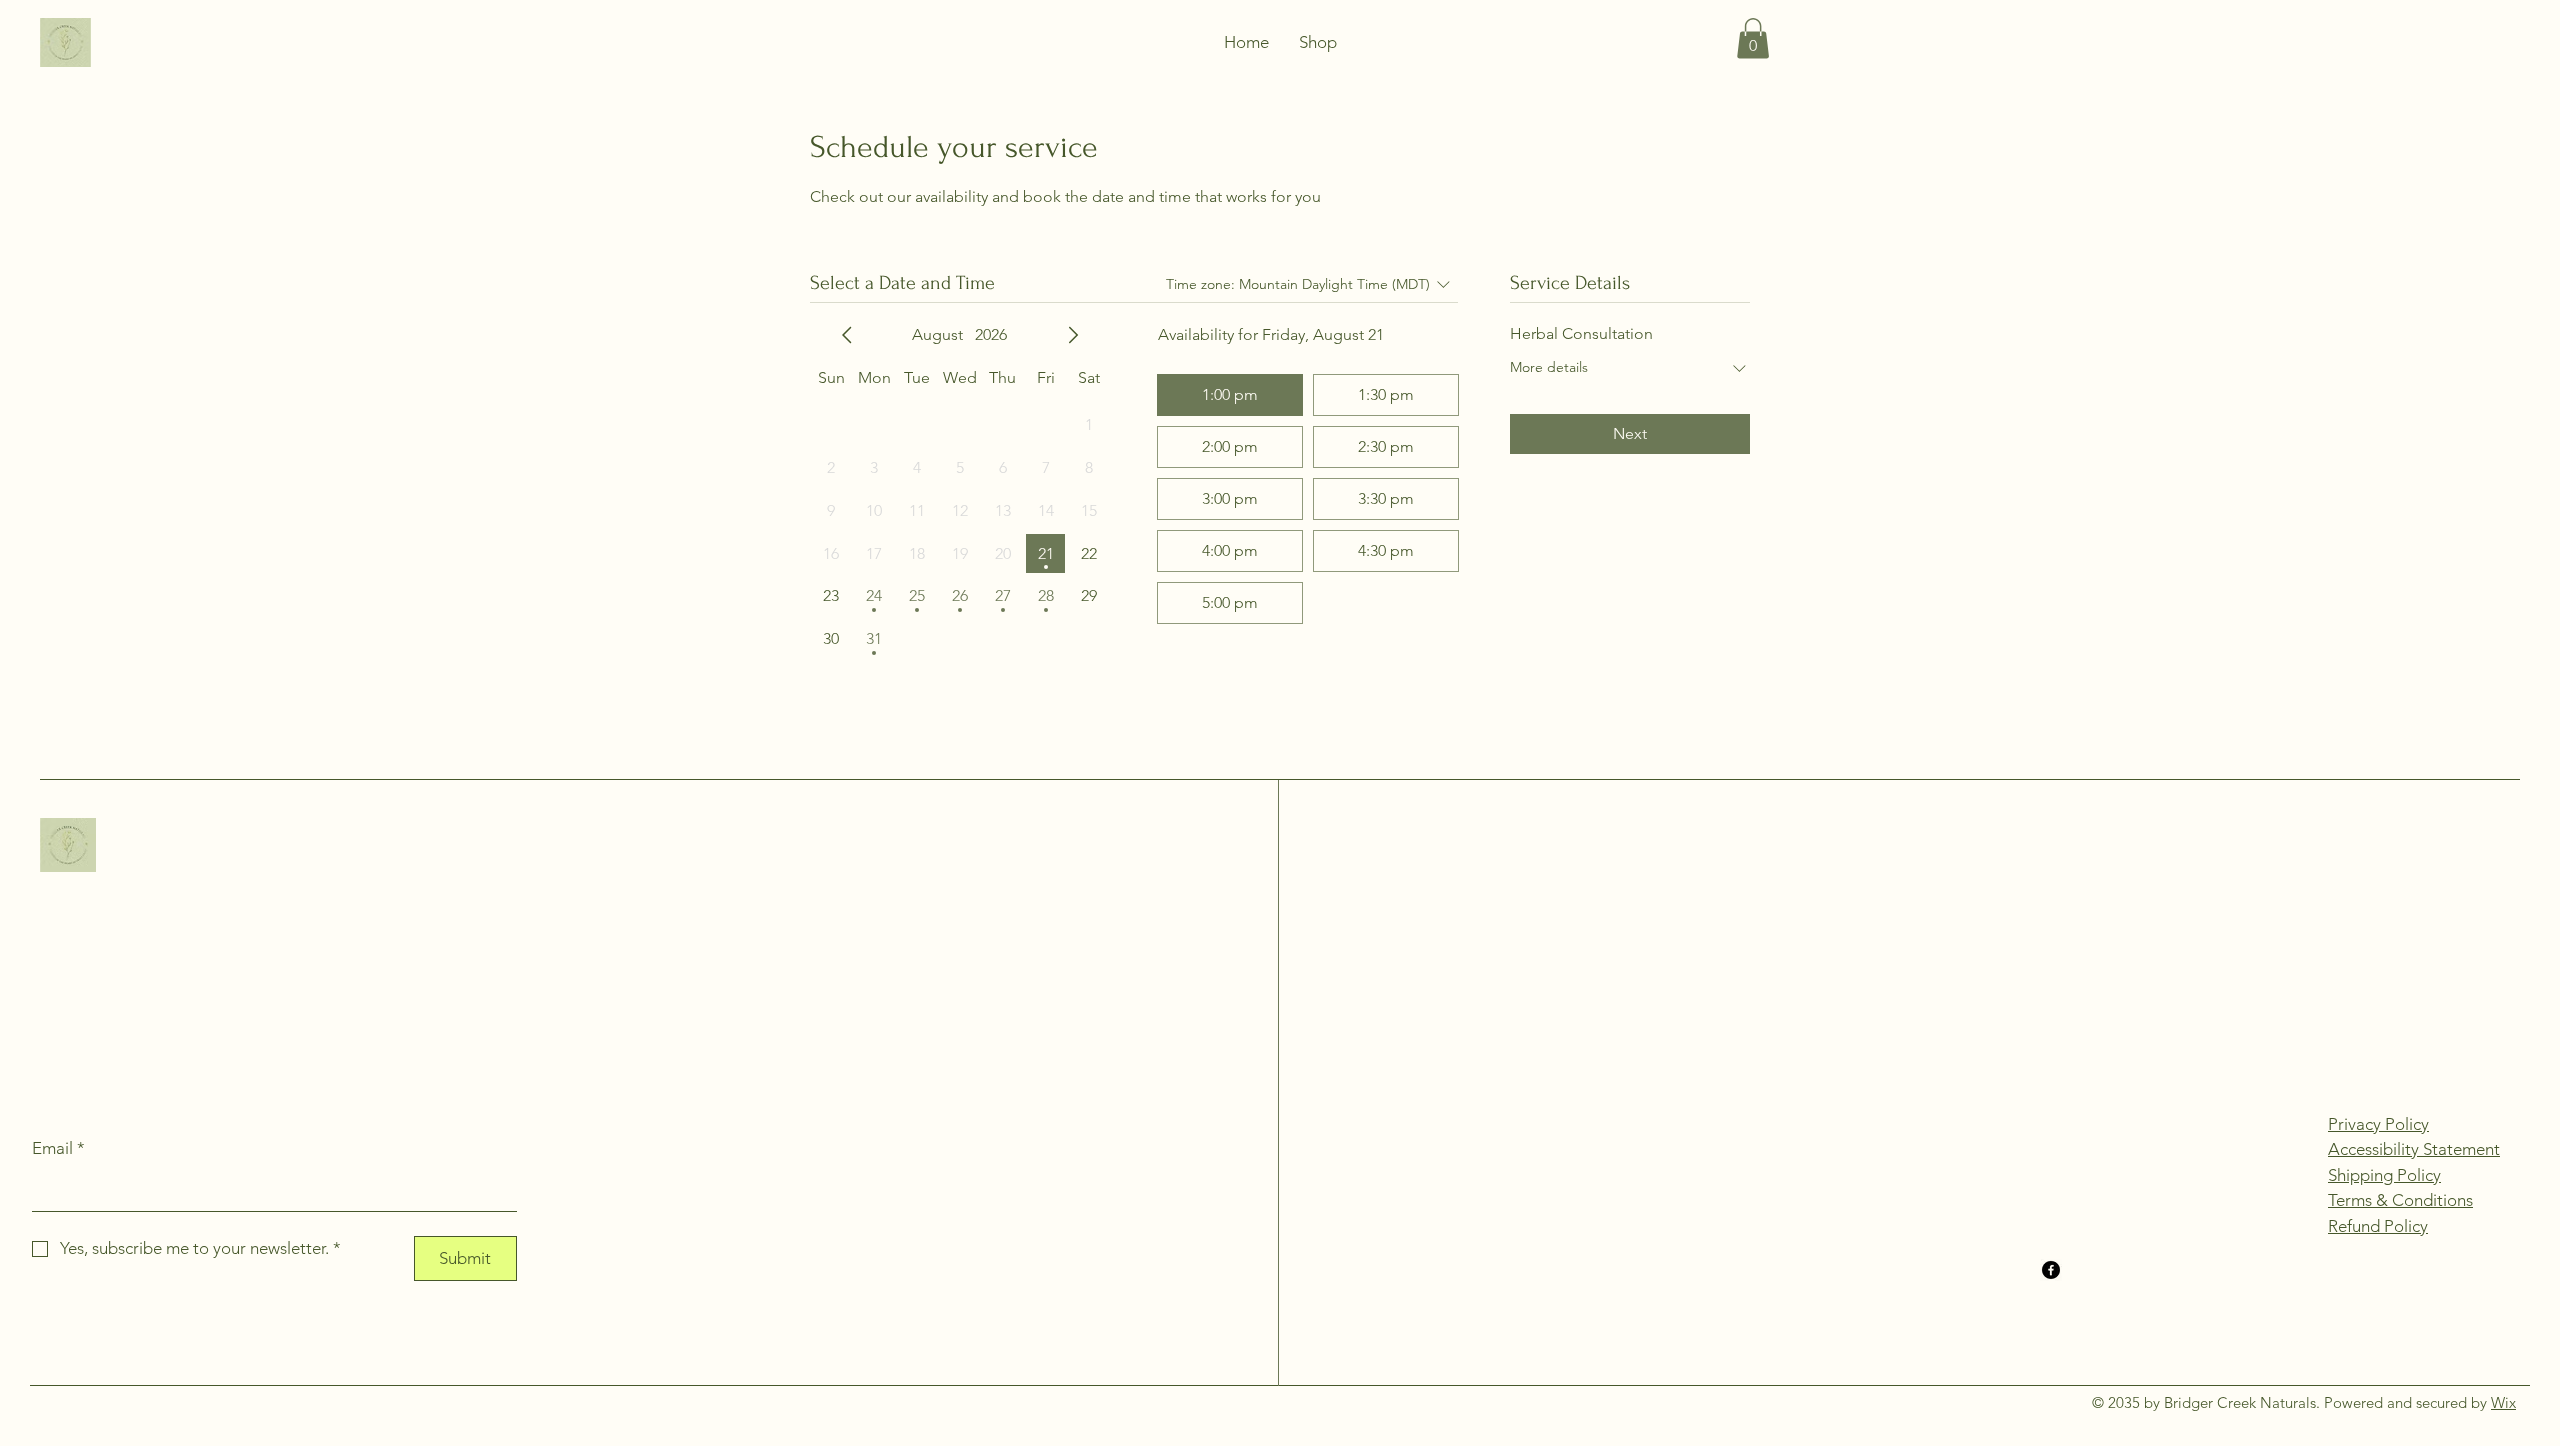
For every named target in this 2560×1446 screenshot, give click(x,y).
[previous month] (847, 335)
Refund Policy (2378, 1226)
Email (58, 1148)
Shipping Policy (2384, 1175)
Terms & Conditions (2400, 1200)
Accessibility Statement (2414, 1149)
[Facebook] (2051, 1270)
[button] (1753, 38)
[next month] (1073, 335)
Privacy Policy (2378, 1124)
